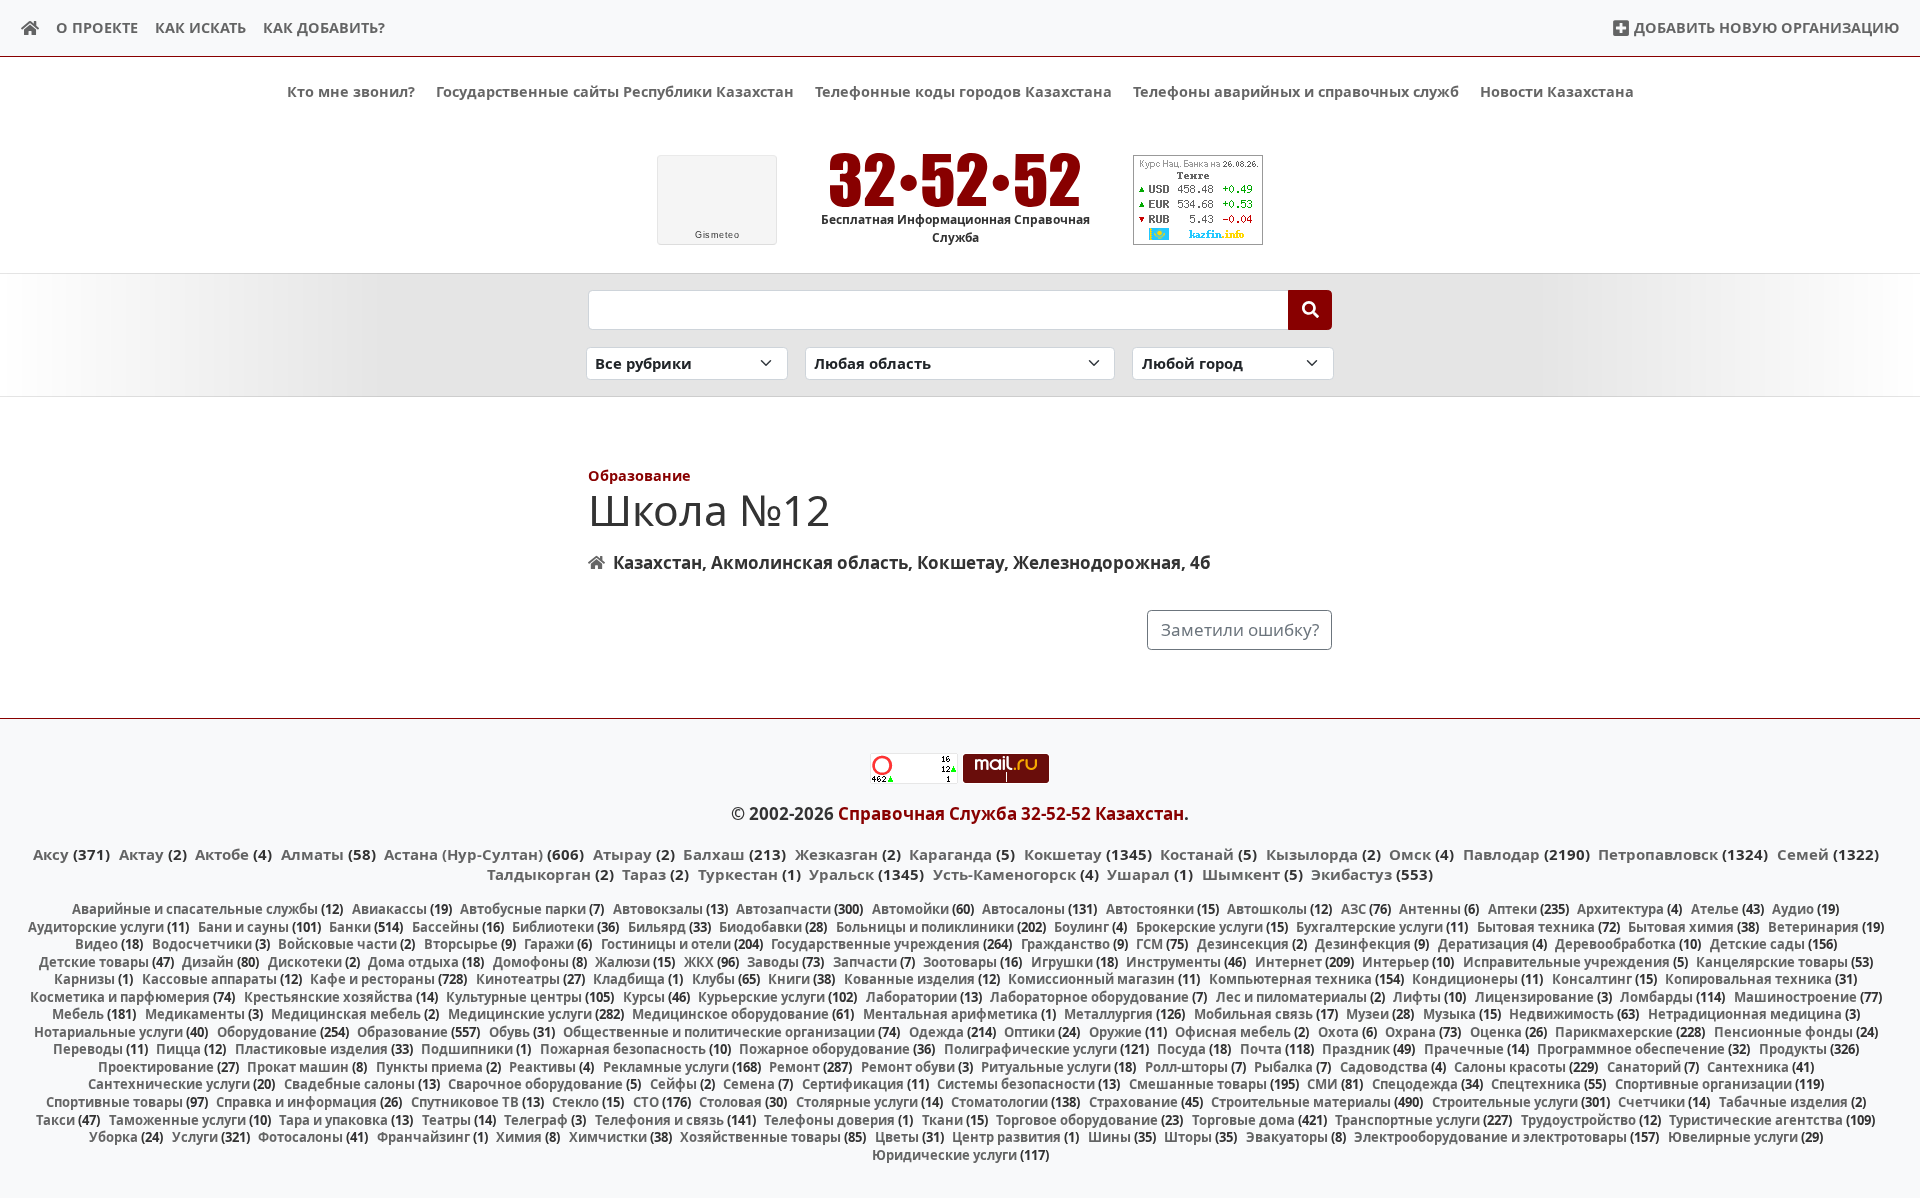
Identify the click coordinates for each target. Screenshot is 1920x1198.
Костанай (1197, 854)
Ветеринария (1813, 927)
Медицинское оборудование (730, 1014)
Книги (789, 979)
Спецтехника (1536, 1084)
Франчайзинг (423, 1137)
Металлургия (1108, 1014)
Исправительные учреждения (1566, 962)
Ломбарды (1656, 997)
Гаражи (549, 944)
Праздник (1356, 1049)
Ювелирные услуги (1733, 1137)
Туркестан (738, 874)
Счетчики (1651, 1102)
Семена (749, 1084)
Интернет (1288, 962)
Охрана (1410, 1032)
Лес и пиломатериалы (1291, 997)
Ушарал (1138, 874)
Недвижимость (1561, 1014)
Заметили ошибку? (1240, 629)
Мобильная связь (1253, 1014)
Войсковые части (337, 944)
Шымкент (1241, 874)
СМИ (1322, 1084)
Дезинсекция (1243, 944)
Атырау (622, 854)
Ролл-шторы (1186, 1067)
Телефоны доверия (829, 1120)
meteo (717, 235)
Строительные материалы (1301, 1102)
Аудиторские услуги (96, 927)
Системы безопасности (1016, 1084)
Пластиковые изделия (311, 1049)
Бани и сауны (243, 927)
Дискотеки (305, 962)
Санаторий (1644, 1067)
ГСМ (1149, 944)
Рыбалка (1283, 1067)
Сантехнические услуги (169, 1084)
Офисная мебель (1233, 1032)
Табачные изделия (1783, 1102)
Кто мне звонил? (351, 91)
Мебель (78, 1014)
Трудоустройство (1578, 1120)
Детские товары (94, 962)
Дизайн (208, 962)
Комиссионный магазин (1091, 979)
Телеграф (536, 1120)
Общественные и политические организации (719, 1032)
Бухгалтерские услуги (1369, 927)
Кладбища (629, 979)
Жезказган (836, 854)
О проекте (97, 27)
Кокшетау (1063, 854)
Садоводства (1384, 1067)
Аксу (51, 854)
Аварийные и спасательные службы (195, 909)
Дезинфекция (1363, 944)
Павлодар (1501, 854)
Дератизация (1483, 944)
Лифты (1417, 997)
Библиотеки (553, 927)
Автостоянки (1150, 909)
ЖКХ (699, 962)
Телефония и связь (659, 1120)
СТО (646, 1102)
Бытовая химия (1681, 927)
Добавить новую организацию (1764, 27)
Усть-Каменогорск (1004, 874)
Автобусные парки (523, 909)
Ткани (942, 1120)
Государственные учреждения (875, 944)
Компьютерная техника (1290, 979)
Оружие (1115, 1032)
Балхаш (714, 854)
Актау (141, 854)
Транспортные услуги (1407, 1120)
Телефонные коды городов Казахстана (963, 91)
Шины (1109, 1137)
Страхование (1133, 1102)
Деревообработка (1615, 944)
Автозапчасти (783, 909)
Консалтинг (1592, 979)
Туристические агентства (1756, 1120)
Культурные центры (514, 997)
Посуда (1181, 1049)
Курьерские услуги (761, 997)
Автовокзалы (658, 909)
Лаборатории (911, 997)
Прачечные (1464, 1049)
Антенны (1430, 909)
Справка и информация (296, 1102)
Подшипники (467, 1049)
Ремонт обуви (908, 1067)
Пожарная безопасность (623, 1049)
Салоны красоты (1510, 1067)
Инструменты (1173, 962)
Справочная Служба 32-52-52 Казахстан (1011, 813)
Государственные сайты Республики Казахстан (615, 91)
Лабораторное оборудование (1089, 997)
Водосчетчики (202, 944)
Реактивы (542, 1067)
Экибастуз (1351, 874)
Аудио (1793, 909)
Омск (1410, 854)
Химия (519, 1137)
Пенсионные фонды (1783, 1032)
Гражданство (1065, 944)
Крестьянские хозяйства (328, 997)
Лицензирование (1534, 997)
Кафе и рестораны (372, 979)
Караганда (950, 854)
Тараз (644, 874)
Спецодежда (1415, 1084)
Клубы (713, 979)
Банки (350, 927)
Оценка (1496, 1032)
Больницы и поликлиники (925, 927)
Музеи (1367, 1014)
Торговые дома (1243, 1120)
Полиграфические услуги (1030, 1049)
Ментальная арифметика (950, 1014)
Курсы (644, 997)
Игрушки (1062, 962)
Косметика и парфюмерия (120, 997)
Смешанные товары (1198, 1084)
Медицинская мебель (346, 1014)
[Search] (1310, 310)
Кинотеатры (518, 979)
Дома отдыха (413, 962)
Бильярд (657, 927)
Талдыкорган (539, 874)
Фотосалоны (300, 1137)
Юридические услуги (944, 1155)
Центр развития (1006, 1137)
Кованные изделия (909, 979)
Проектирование (156, 1067)
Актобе (222, 854)
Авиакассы (389, 909)
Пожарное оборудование (824, 1049)
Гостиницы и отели (666, 944)
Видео (96, 944)
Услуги (195, 1137)
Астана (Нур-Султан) (463, 854)
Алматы (312, 854)
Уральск (841, 874)
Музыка (1449, 1014)
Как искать (200, 27)
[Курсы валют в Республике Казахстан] (1198, 200)
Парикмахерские (1614, 1032)
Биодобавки (760, 927)
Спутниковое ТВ (465, 1102)
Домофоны (531, 962)
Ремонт (794, 1067)
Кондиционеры (1465, 979)
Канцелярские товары (1772, 962)
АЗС (1353, 909)
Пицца (178, 1049)
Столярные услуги (857, 1102)
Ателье (1715, 909)
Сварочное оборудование (535, 1084)
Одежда (936, 1032)
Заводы (773, 962)
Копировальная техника (1748, 979)
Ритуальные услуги (1046, 1067)
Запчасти (865, 962)
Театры (446, 1120)
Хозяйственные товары (760, 1137)
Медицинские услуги (520, 1014)
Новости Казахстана (1557, 91)
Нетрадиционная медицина (1745, 1014)
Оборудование (267, 1032)
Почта (1261, 1049)
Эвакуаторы (1287, 1137)
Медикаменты (195, 1014)
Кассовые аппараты (209, 979)
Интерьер (1395, 962)
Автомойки (910, 909)
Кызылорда (1312, 854)
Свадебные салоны (349, 1084)
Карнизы (84, 979)
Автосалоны (1023, 909)
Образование (639, 475)
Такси (55, 1120)
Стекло (575, 1102)
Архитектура (1620, 909)
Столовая (730, 1102)
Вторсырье (461, 944)
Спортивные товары (114, 1102)
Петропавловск (1658, 854)
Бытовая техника (1536, 927)
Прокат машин (298, 1067)
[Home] (30, 28)
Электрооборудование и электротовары (1490, 1137)
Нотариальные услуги (108, 1032)
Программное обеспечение (1631, 1049)
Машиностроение (1795, 997)
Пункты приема (429, 1067)
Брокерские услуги (1199, 927)
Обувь (509, 1032)
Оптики (1029, 1032)
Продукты (1793, 1049)
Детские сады (1757, 944)
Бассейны (445, 927)
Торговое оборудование (1077, 1120)
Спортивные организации (1703, 1084)
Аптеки (1512, 909)
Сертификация (853, 1084)
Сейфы (673, 1084)
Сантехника (1748, 1067)
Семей (1803, 854)
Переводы (88, 1049)
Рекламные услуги (666, 1067)
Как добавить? (324, 27)
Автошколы (1267, 909)
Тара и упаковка (333, 1120)
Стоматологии (999, 1102)
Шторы (1188, 1137)
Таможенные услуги (177, 1120)
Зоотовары (960, 962)
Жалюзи (622, 962)
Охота (1338, 1032)
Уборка (113, 1137)
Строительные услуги (1505, 1102)
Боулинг (1081, 927)
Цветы (897, 1137)
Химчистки (608, 1137)
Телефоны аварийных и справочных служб (1296, 91)
